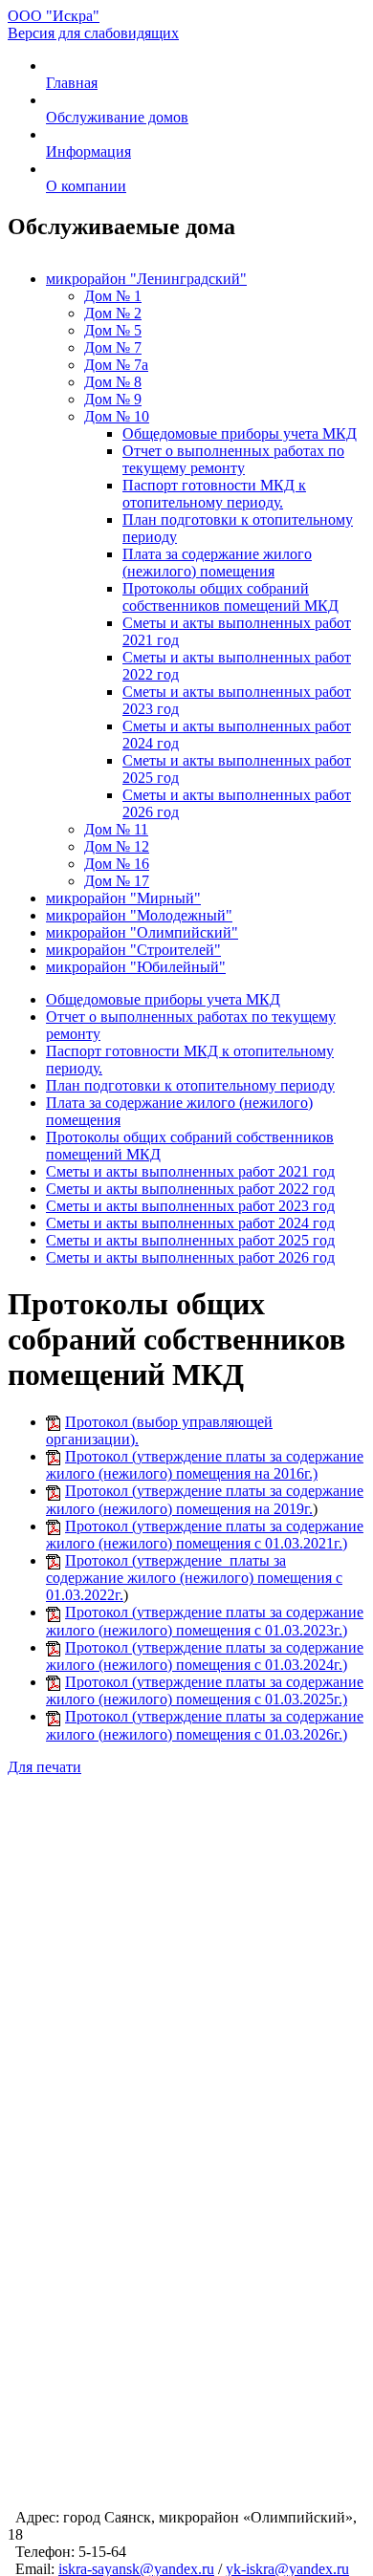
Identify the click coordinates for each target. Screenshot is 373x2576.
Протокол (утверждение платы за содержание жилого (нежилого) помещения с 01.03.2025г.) (205, 1690)
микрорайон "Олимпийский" (142, 932)
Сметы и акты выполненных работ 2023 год (190, 1206)
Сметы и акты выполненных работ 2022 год (190, 1189)
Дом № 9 (113, 399)
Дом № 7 (113, 347)
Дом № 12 (117, 846)
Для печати (44, 1767)
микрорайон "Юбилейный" (136, 967)
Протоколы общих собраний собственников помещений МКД (230, 597)
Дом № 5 (113, 330)
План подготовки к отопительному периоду (190, 1085)
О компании (86, 186)
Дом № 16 (117, 864)
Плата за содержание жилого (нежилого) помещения (217, 563)
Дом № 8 (113, 382)
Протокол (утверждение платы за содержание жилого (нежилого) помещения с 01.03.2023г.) (205, 1621)
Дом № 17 (117, 881)
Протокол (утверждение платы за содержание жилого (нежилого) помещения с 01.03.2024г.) (205, 1656)
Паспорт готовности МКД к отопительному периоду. (214, 494)
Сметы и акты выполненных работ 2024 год (190, 1223)
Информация (88, 152)
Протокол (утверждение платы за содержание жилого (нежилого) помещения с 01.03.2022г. (194, 1578)
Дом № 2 (113, 313)
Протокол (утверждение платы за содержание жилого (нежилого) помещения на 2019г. (205, 1499)
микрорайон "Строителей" (133, 950)
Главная (72, 83)
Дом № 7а (116, 365)
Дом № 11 (116, 829)
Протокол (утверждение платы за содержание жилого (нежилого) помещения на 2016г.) (205, 1465)
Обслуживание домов (117, 117)
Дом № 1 (113, 296)
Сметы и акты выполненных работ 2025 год (190, 1240)
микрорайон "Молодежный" (139, 915)
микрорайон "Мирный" (123, 898)
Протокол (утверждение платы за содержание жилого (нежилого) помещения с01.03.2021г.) (205, 1535)
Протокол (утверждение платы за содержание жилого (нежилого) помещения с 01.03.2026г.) (205, 1725)
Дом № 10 (117, 416)
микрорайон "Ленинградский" (146, 279)
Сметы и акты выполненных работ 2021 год (190, 1171)
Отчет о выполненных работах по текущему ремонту (233, 459)
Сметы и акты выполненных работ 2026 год (190, 1257)
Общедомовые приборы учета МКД (240, 433)
